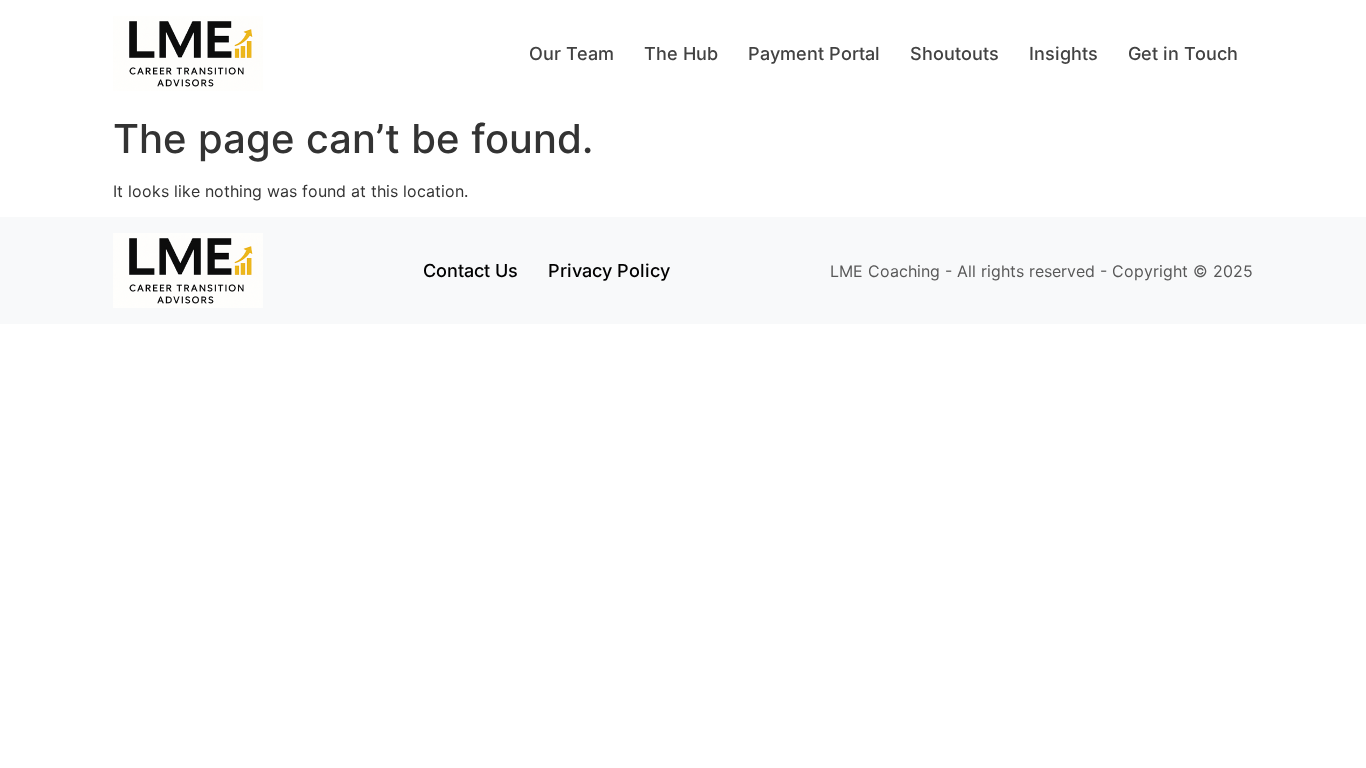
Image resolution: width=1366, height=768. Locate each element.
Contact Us (470, 270)
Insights (1063, 53)
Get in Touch (1183, 53)
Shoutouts (954, 53)
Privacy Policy (609, 270)
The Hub (681, 53)
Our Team (571, 53)
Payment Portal (814, 53)
